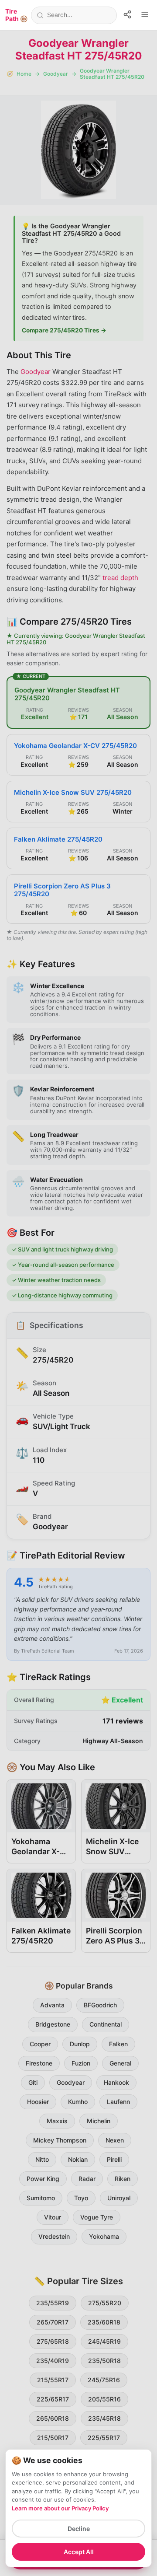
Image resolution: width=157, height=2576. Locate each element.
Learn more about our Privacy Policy (60, 2508)
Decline (79, 2529)
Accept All (79, 2552)
